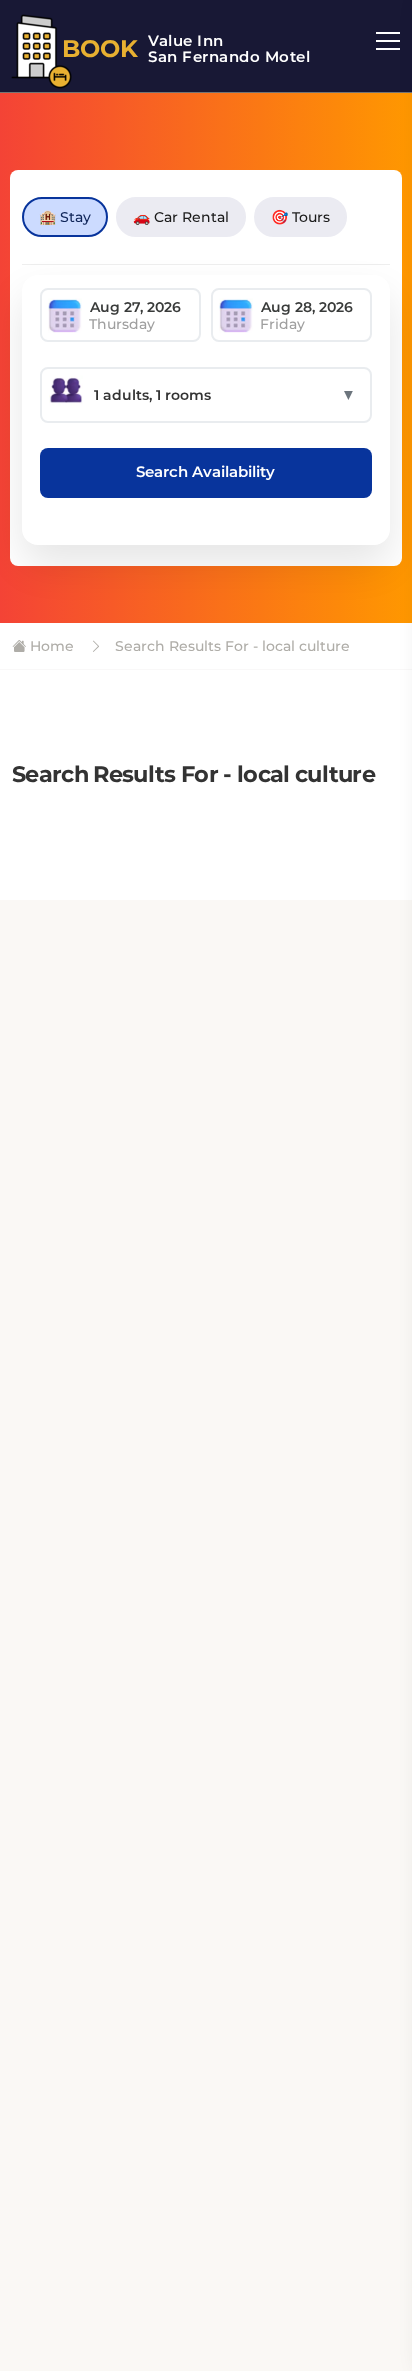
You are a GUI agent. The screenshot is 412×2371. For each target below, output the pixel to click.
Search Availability (205, 471)
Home (50, 646)
